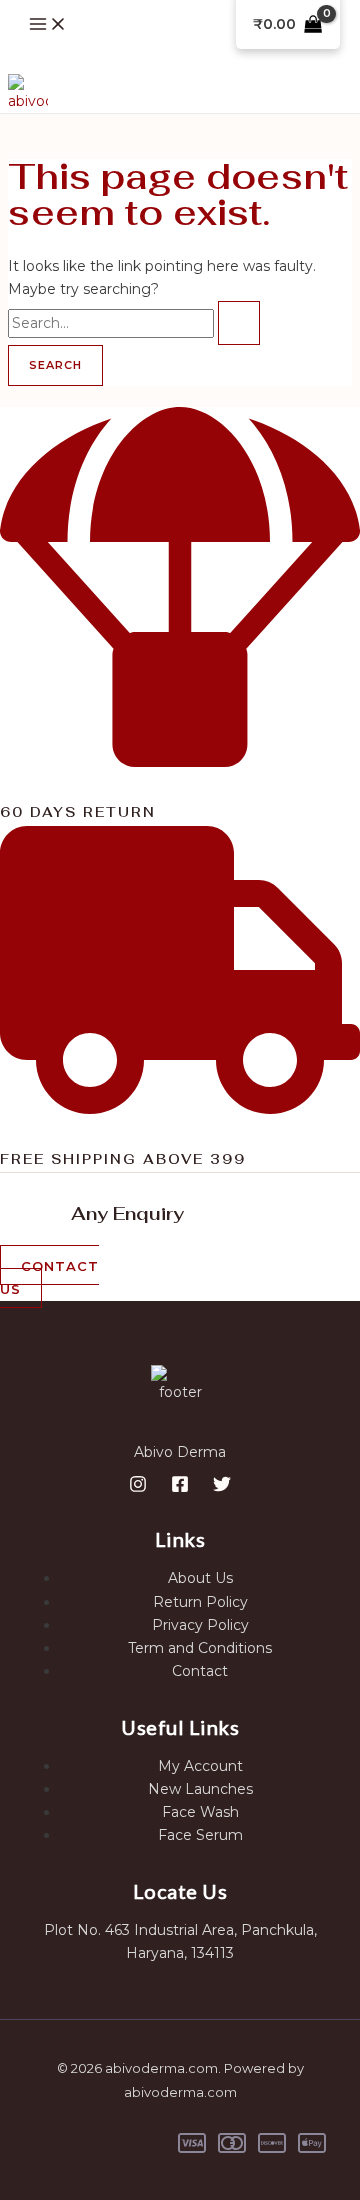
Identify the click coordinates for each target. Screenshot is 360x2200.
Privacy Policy (200, 1625)
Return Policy (200, 1602)
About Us (200, 1578)
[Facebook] (180, 1488)
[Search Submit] (239, 323)
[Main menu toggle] (48, 26)
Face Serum (200, 1835)
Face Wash (200, 1812)
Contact (200, 1671)
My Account (200, 1766)
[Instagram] (138, 1488)
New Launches (200, 1789)
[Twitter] (222, 1488)
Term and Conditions (200, 1648)
